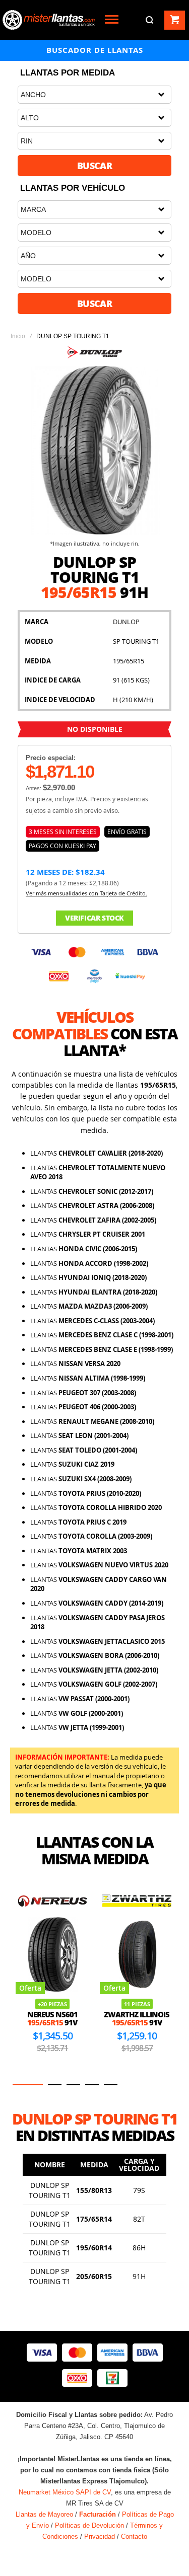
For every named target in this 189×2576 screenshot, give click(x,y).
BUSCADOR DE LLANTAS (95, 50)
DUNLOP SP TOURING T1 (50, 2190)
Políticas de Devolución (89, 2525)
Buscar (95, 166)
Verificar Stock (94, 918)
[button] (28, 2085)
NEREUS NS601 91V (52, 2019)
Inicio (18, 336)
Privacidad (100, 2536)
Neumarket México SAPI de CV (65, 2492)
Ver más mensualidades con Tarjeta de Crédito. (86, 893)
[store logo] (49, 20)
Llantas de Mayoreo (44, 2514)
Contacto (134, 2536)
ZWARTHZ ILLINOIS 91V (137, 2019)
